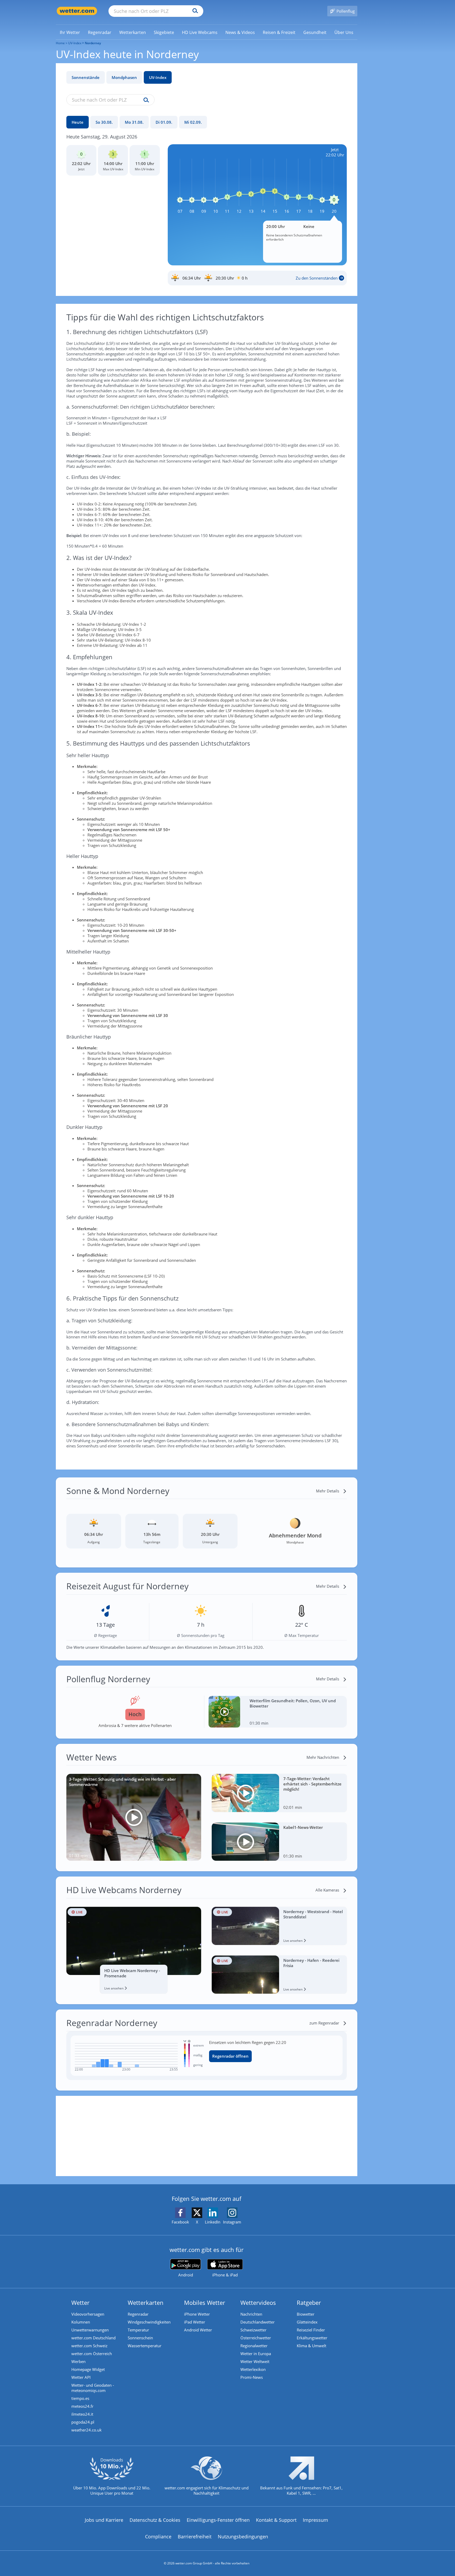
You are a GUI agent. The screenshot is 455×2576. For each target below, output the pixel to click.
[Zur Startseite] (77, 11)
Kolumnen (81, 2322)
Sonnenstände (86, 77)
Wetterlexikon (253, 2369)
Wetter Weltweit (255, 2361)
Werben (78, 2361)
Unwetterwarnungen (90, 2330)
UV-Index (158, 77)
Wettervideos (258, 2302)
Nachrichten (251, 2314)
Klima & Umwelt (311, 2346)
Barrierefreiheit (195, 2537)
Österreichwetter (256, 2338)
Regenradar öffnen (230, 2056)
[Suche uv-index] (145, 100)
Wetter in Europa (256, 2354)
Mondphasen (124, 77)
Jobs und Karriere (104, 2520)
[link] (70, 32)
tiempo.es (80, 2398)
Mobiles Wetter (205, 2302)
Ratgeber (309, 2302)
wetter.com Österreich (92, 2354)
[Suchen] (194, 11)
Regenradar (138, 2314)
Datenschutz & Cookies (155, 2520)
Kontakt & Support (276, 2520)
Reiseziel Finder (311, 2330)
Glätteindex (307, 2322)
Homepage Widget (88, 2369)
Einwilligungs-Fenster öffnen (218, 2520)
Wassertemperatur (145, 2346)
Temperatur (138, 2330)
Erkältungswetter (312, 2338)
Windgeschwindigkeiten (149, 2322)
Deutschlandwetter (258, 2322)
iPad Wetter (195, 2322)
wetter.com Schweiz (89, 2346)
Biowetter (306, 2314)
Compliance (158, 2537)
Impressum (315, 2520)
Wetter (80, 2302)
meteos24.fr (82, 2406)
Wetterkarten (146, 2302)
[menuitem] (70, 32)
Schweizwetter (253, 2330)
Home (60, 43)
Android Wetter (198, 2330)
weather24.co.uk (86, 2430)
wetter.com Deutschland (93, 2338)
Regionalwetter (254, 2346)
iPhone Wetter (197, 2314)
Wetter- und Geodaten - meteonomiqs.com (93, 2388)
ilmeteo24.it (82, 2414)
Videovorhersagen (88, 2314)
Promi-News (252, 2377)
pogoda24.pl (83, 2422)
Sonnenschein (140, 2338)
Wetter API (81, 2377)
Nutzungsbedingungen (243, 2537)
